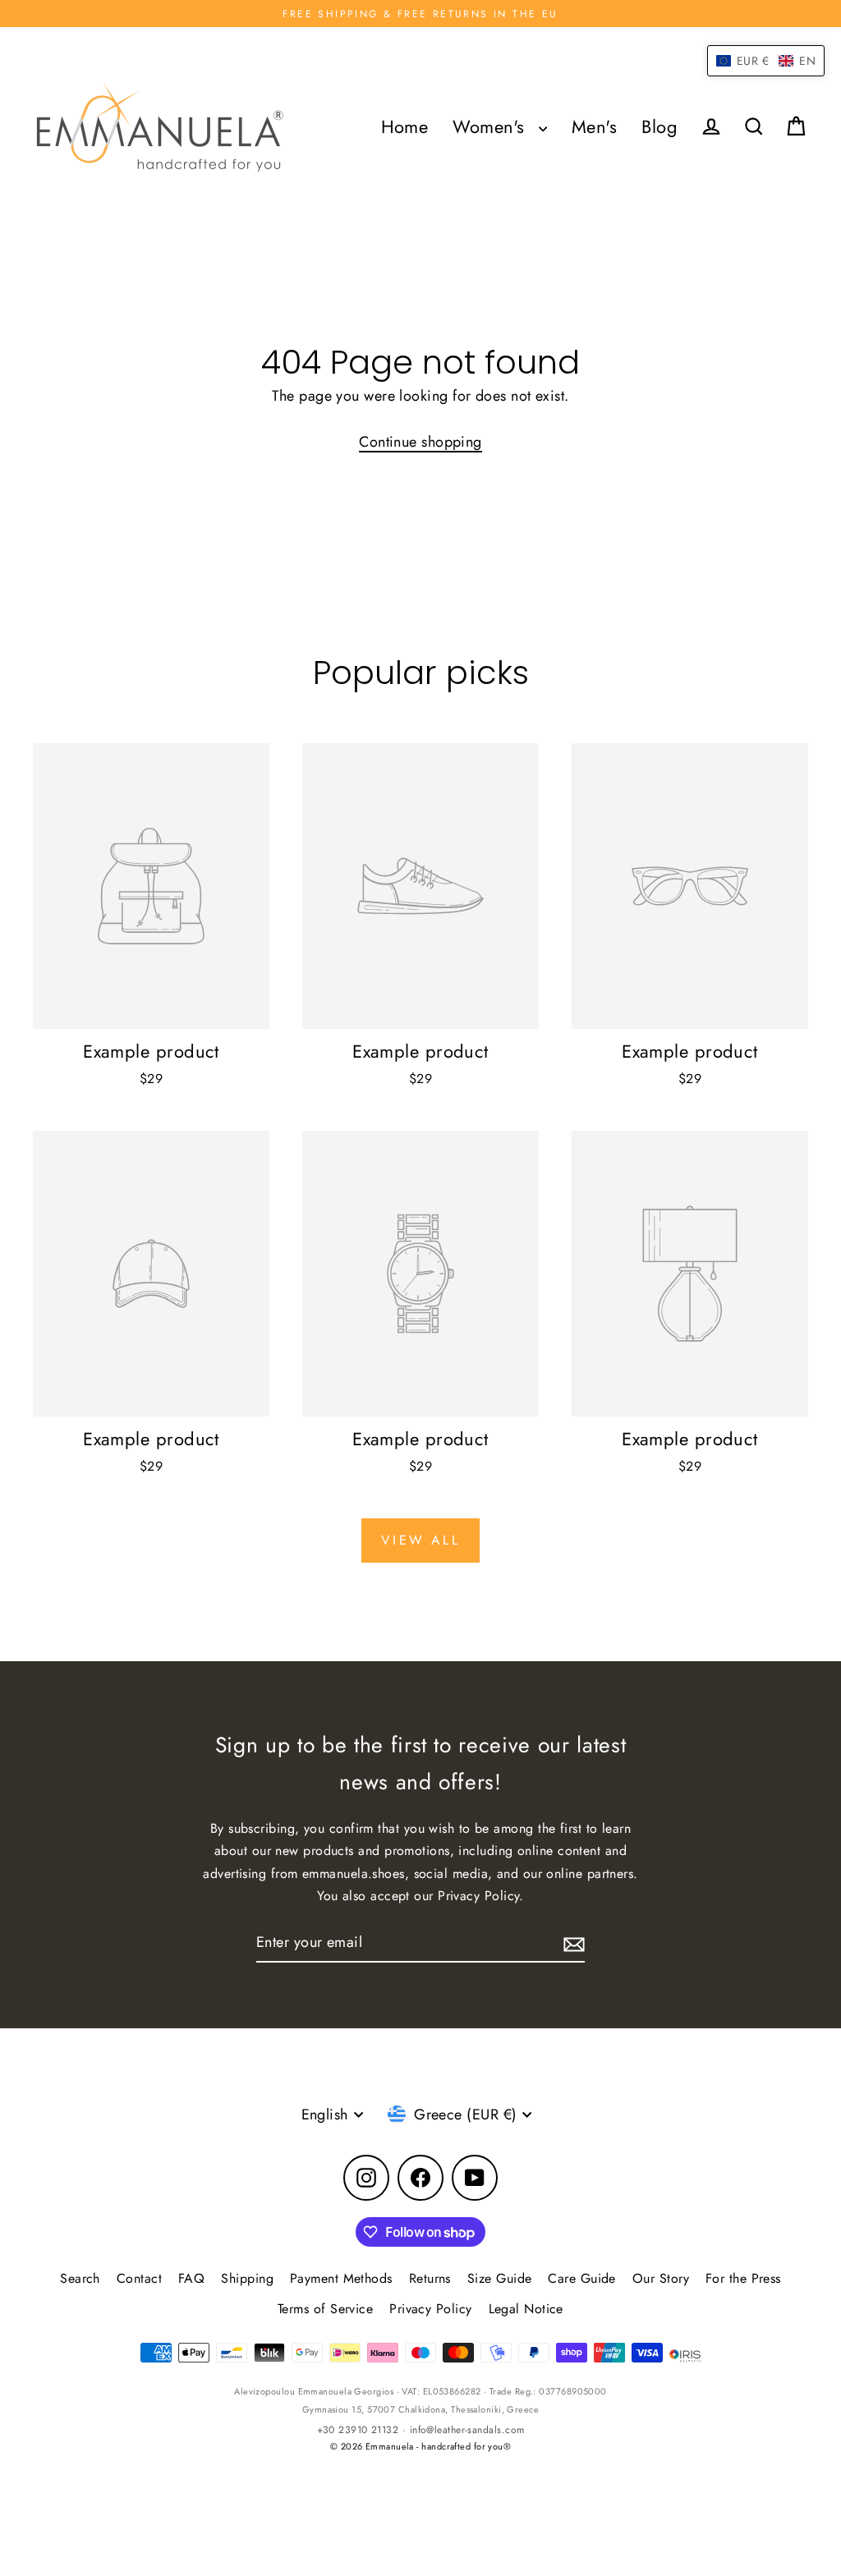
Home (405, 127)
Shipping (247, 2278)
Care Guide (582, 2278)
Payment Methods (341, 2278)
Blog (659, 127)
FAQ (191, 2278)
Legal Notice (526, 2309)
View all (420, 1540)
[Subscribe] (572, 1943)
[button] (766, 61)
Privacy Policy (430, 2309)
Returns (430, 2278)
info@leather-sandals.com (467, 2430)
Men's (594, 127)
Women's (492, 127)
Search (80, 2278)
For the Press (743, 2278)
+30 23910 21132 (358, 2430)
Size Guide (500, 2278)
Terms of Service (325, 2309)
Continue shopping (420, 442)
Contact (139, 2278)
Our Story (661, 2278)
